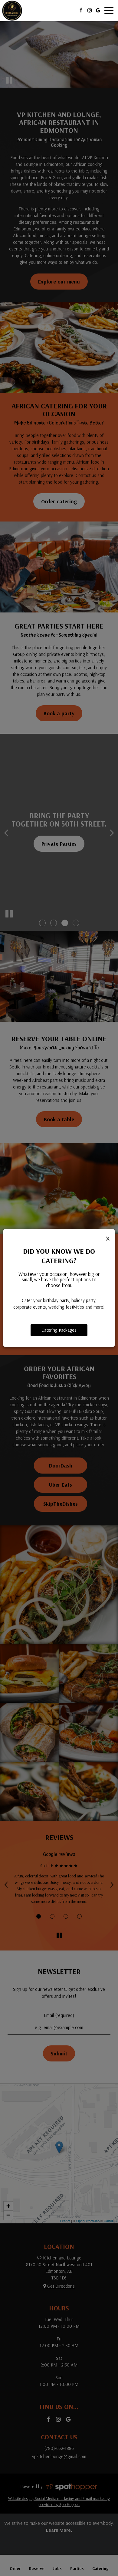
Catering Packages (59, 1330)
